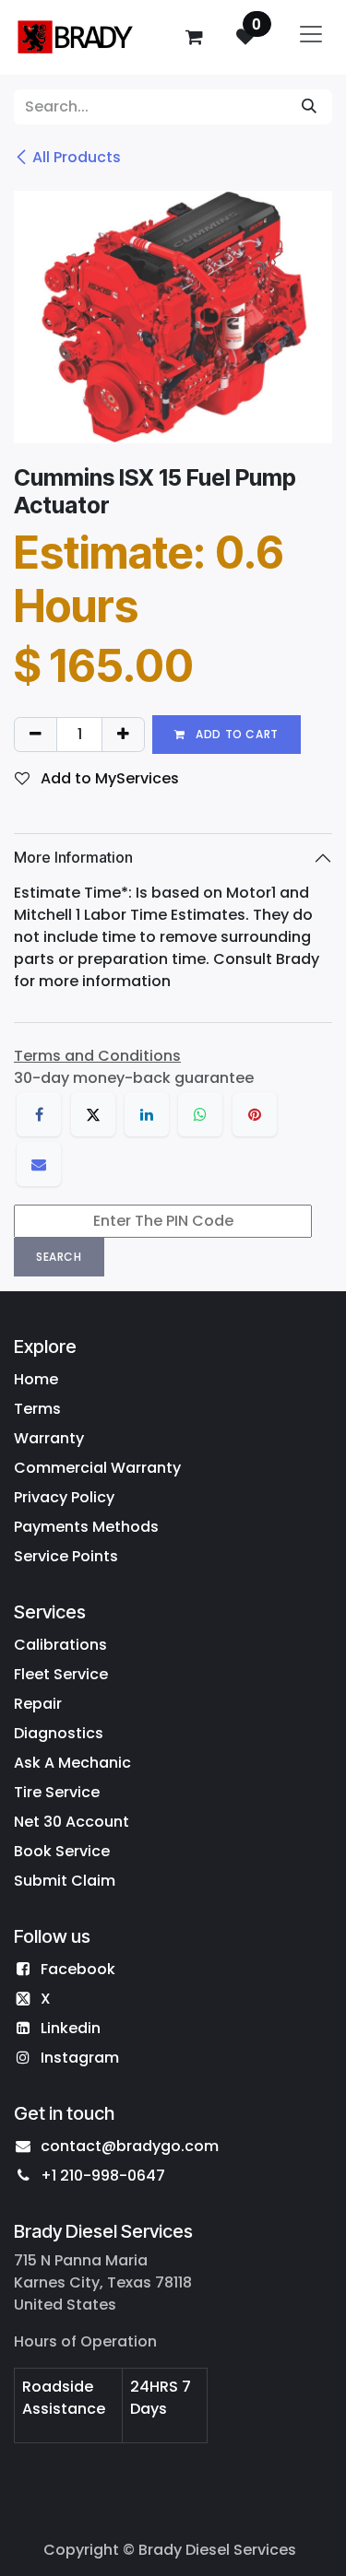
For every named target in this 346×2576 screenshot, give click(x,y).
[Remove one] (36, 735)
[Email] (39, 1164)
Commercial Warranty (97, 1468)
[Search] (309, 107)
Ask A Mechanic (72, 1763)
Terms (37, 1409)
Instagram (80, 2058)
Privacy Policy (64, 1497)
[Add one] (123, 735)
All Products (77, 157)
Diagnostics (59, 1733)
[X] (93, 1114)
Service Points (66, 1556)
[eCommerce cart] (194, 37)
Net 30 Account (72, 1822)
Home (36, 1379)
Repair (38, 1704)
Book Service (62, 1851)
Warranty (49, 1438)
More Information (73, 857)
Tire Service (57, 1792)
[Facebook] (39, 1114)
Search (59, 1257)
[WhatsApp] (200, 1114)
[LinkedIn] (147, 1114)
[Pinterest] (255, 1114)
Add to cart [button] (236, 734)
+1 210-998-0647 (103, 2176)
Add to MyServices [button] (108, 778)
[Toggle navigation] (311, 37)
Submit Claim (65, 1881)
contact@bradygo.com (130, 2146)
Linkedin (71, 2028)
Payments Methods (86, 1527)
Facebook (78, 1969)
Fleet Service (61, 1674)
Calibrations (60, 1645)
